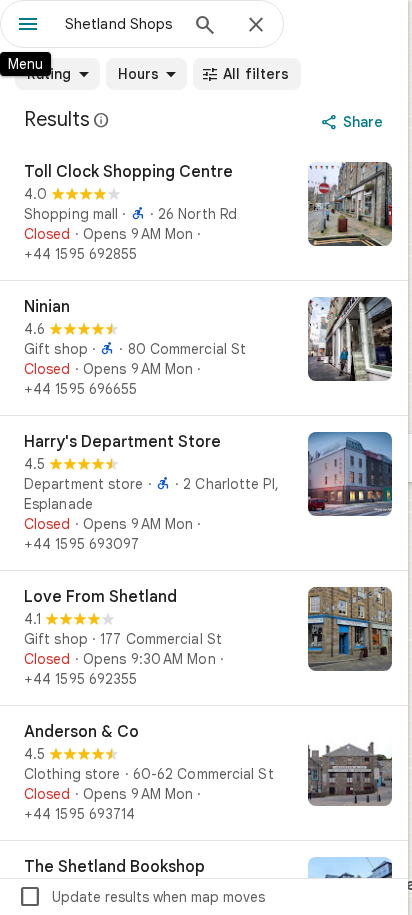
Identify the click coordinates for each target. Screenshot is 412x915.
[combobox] (121, 24)
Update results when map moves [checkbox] (141, 897)
